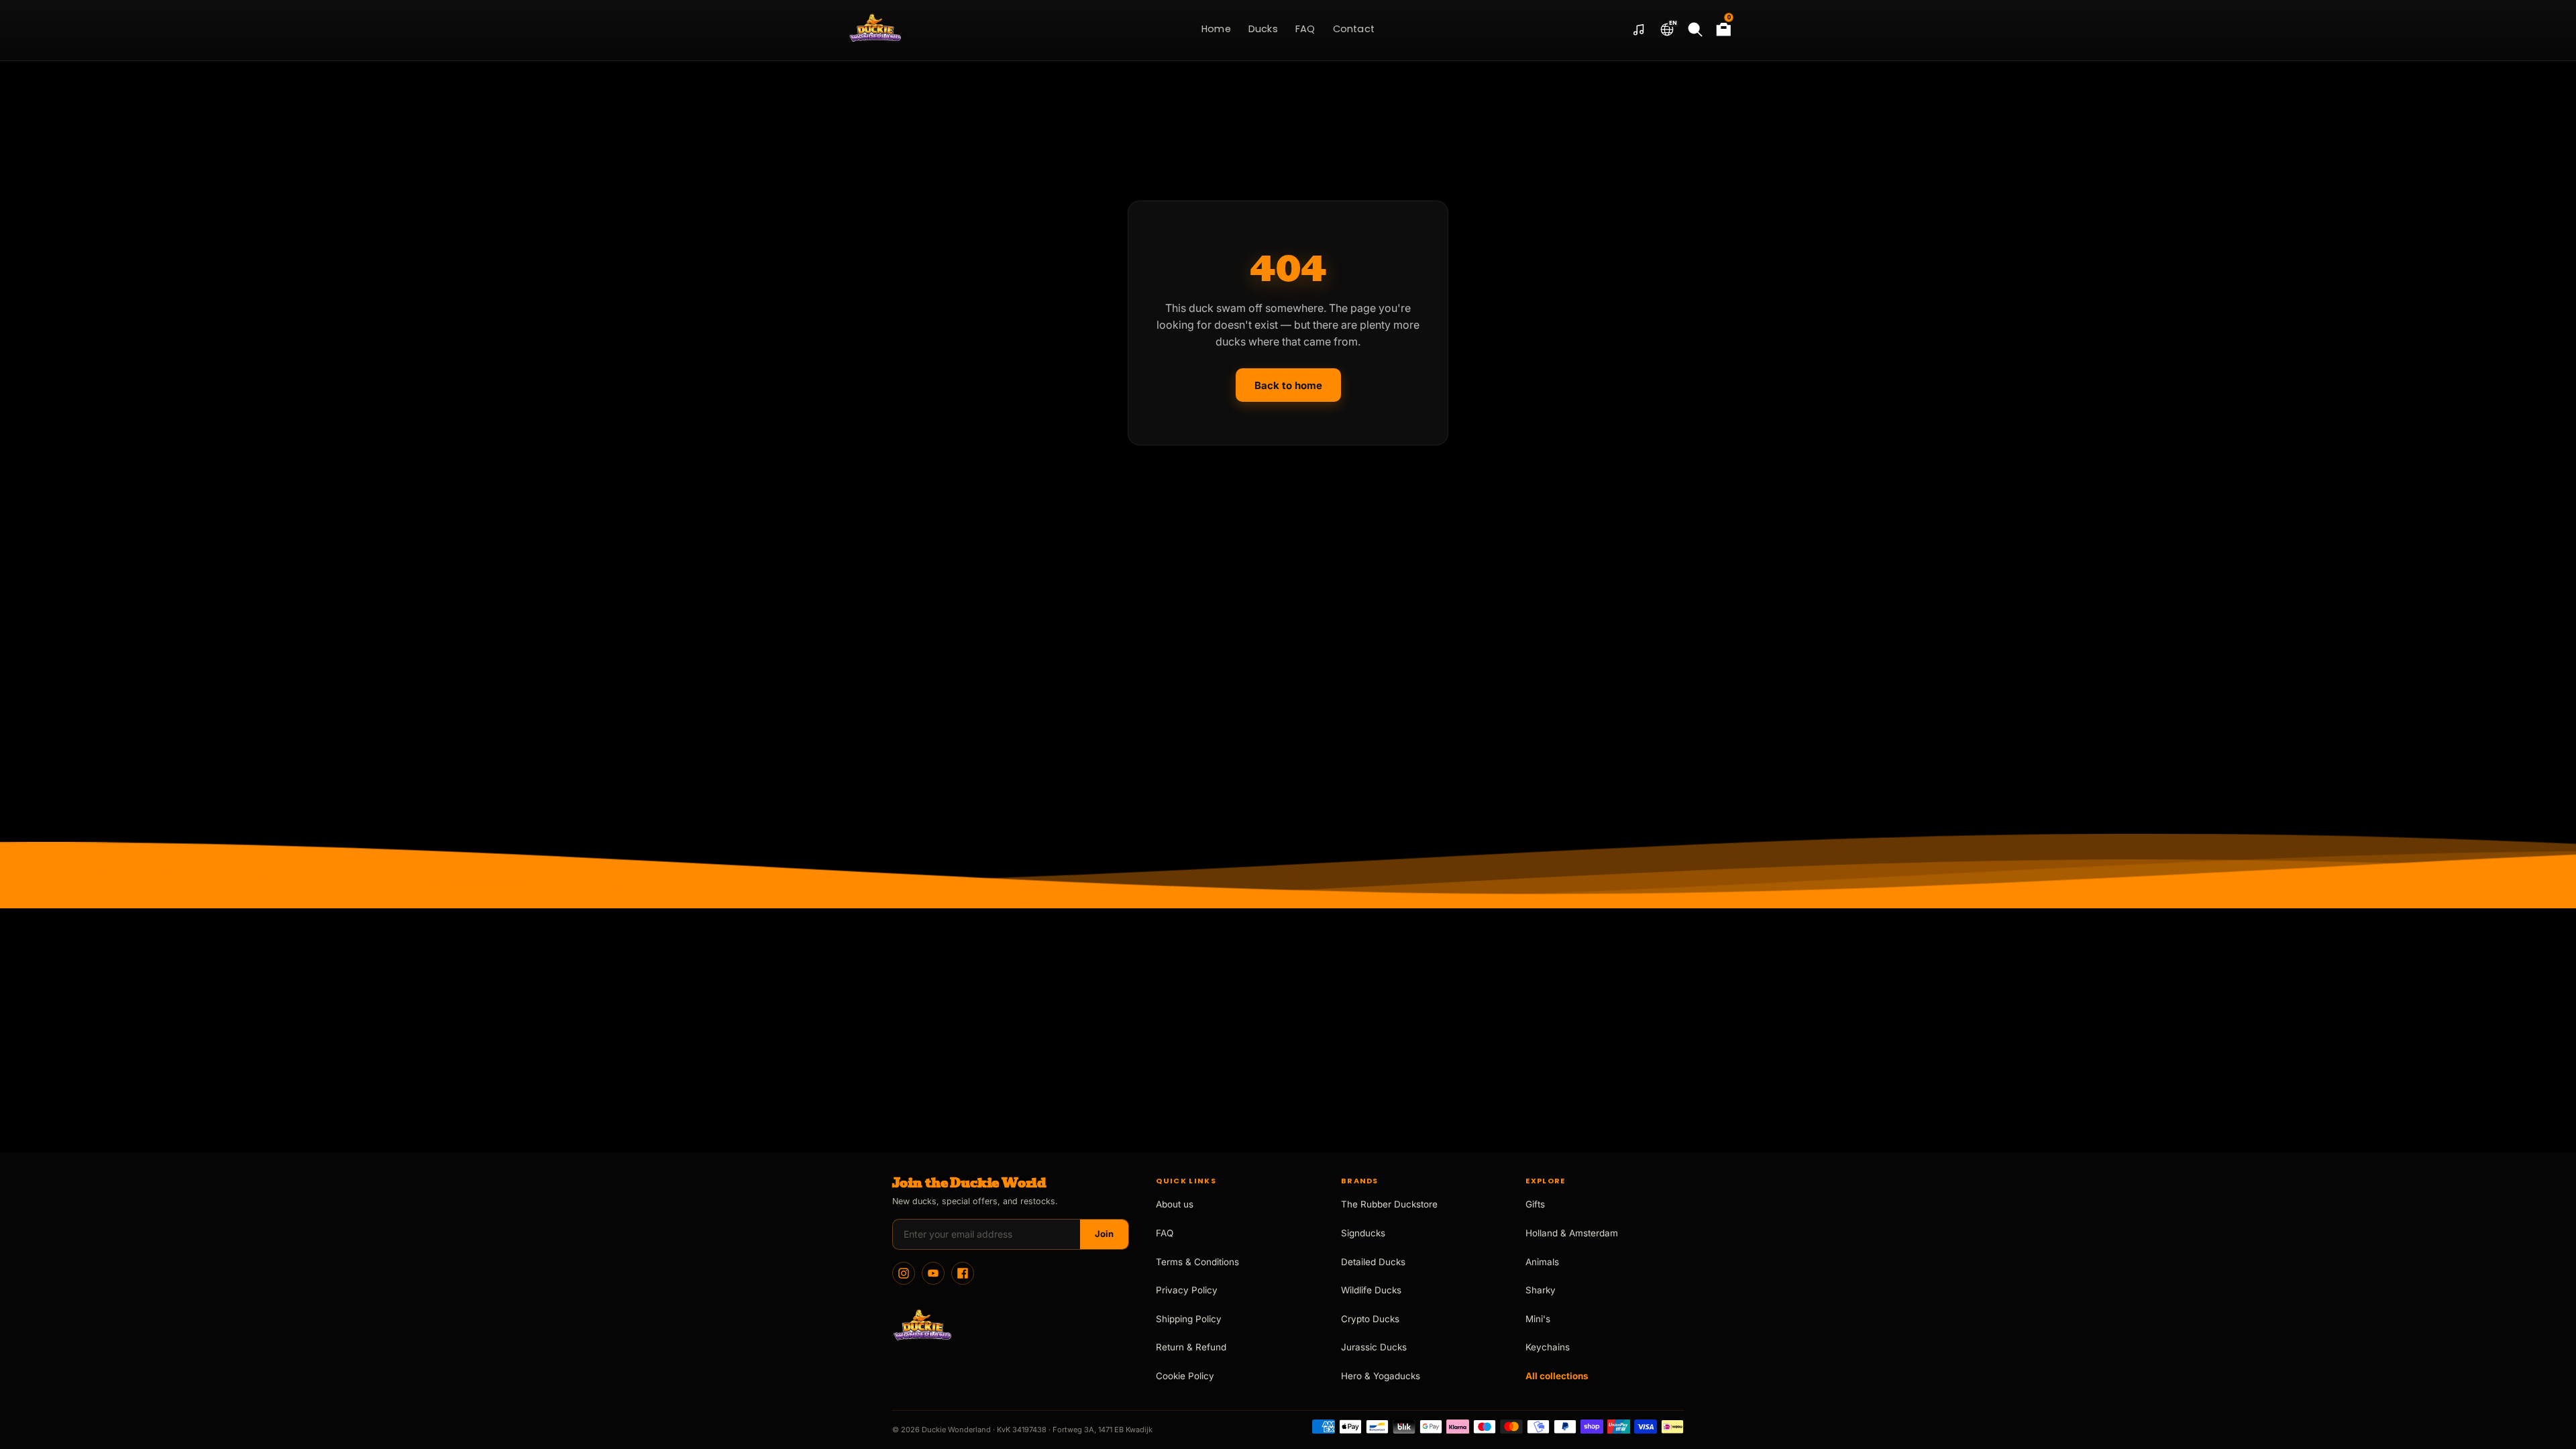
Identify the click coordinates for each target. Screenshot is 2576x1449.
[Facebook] (963, 1273)
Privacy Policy (1187, 1290)
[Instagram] (904, 1273)
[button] (1667, 30)
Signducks (1363, 1233)
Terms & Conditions (1197, 1262)
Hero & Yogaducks (1381, 1376)
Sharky (1541, 1290)
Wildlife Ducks (1371, 1290)
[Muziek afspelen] (1639, 30)
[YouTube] (933, 1273)
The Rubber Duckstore (1389, 1204)
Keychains (1548, 1347)
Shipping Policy (1189, 1319)
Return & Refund (1191, 1347)
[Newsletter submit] (1104, 1234)
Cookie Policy (1185, 1376)
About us (1175, 1204)
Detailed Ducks (1373, 1262)
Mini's (1538, 1319)
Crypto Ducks (1370, 1319)
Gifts (1535, 1204)
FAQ (1165, 1233)
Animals (1542, 1262)
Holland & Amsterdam (1572, 1233)
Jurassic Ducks (1374, 1347)
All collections (1557, 1376)
